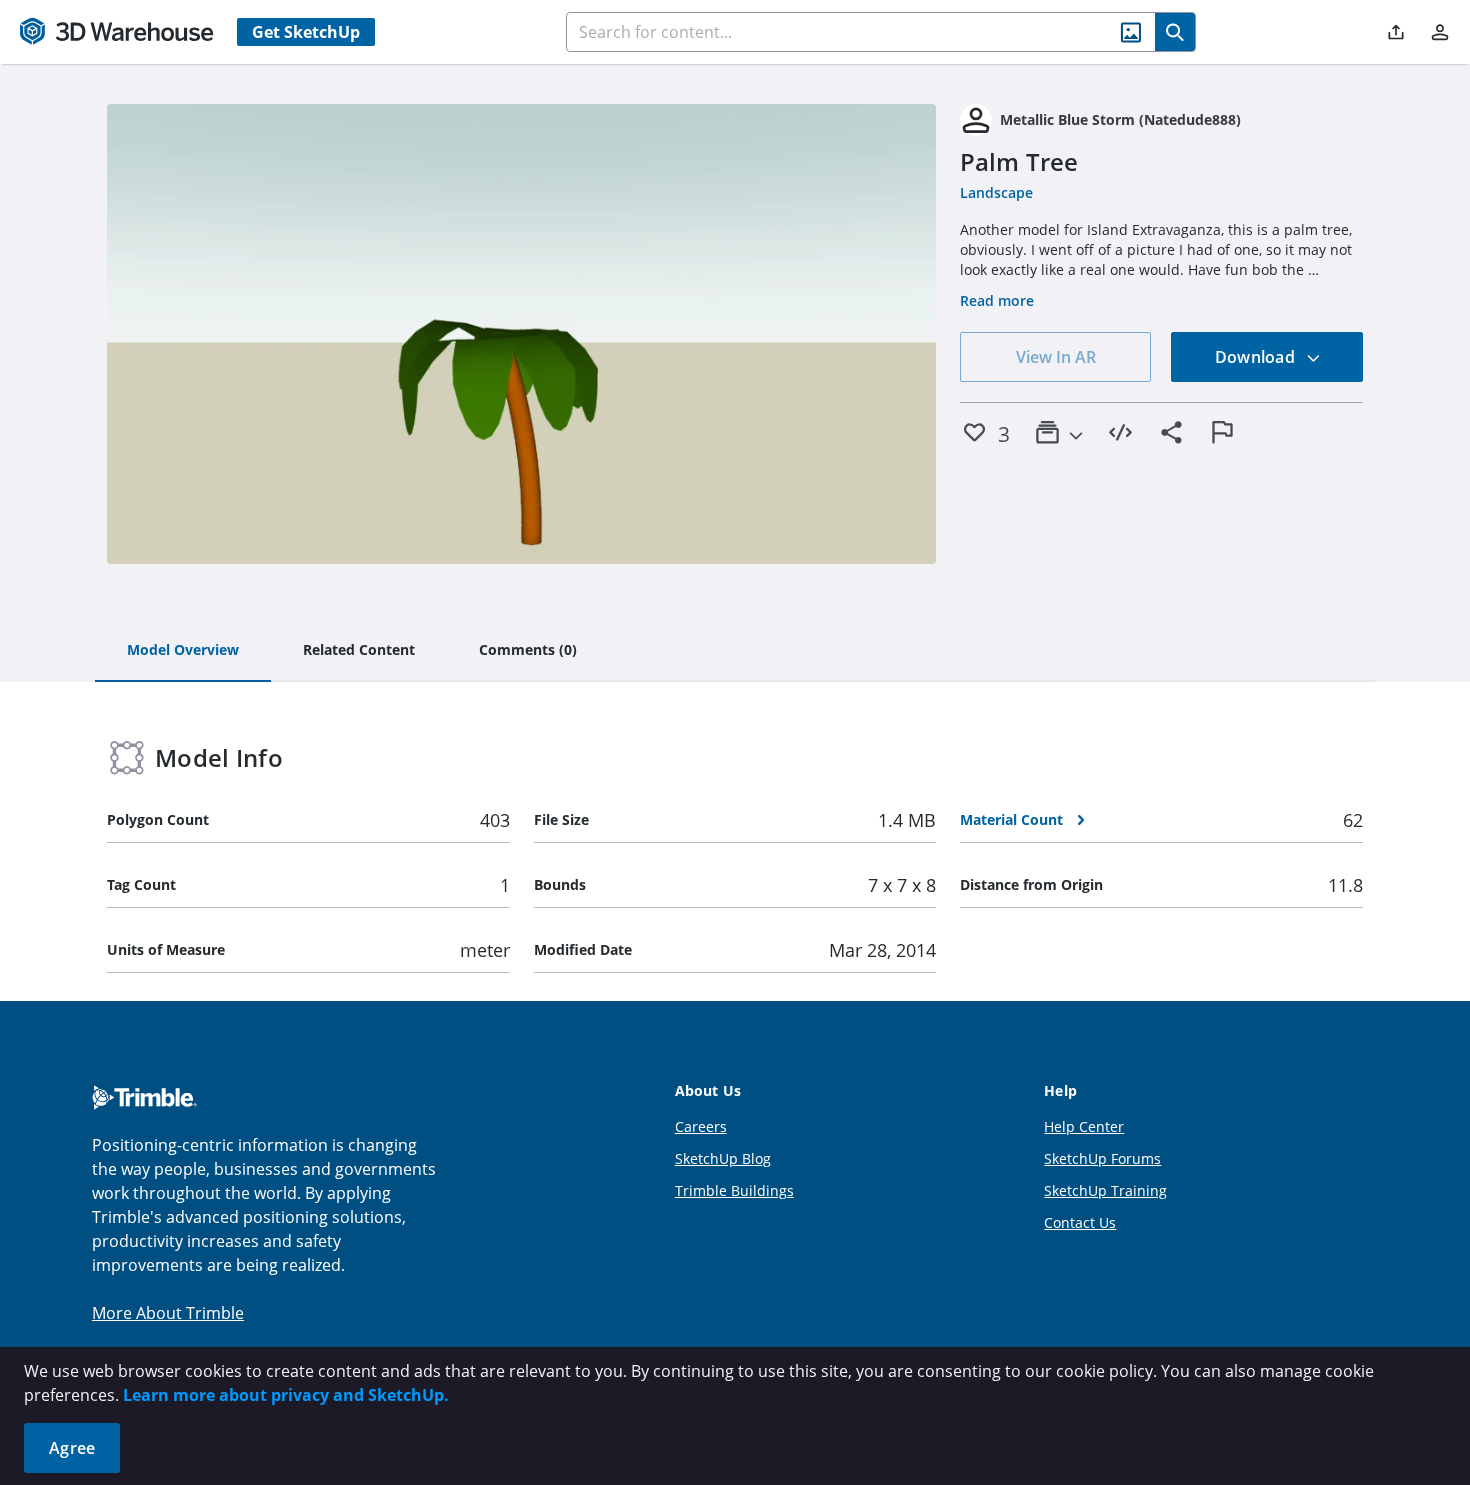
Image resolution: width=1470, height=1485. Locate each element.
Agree (72, 1448)
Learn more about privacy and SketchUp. (286, 1395)
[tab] (183, 651)
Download (1257, 357)
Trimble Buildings (734, 1190)
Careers (701, 1126)
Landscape (996, 192)
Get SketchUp (306, 32)
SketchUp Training (1105, 1190)
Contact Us (1080, 1222)
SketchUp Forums (1102, 1158)
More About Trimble (168, 1313)
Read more (997, 300)
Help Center (1084, 1126)
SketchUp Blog (723, 1158)
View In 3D (521, 334)
